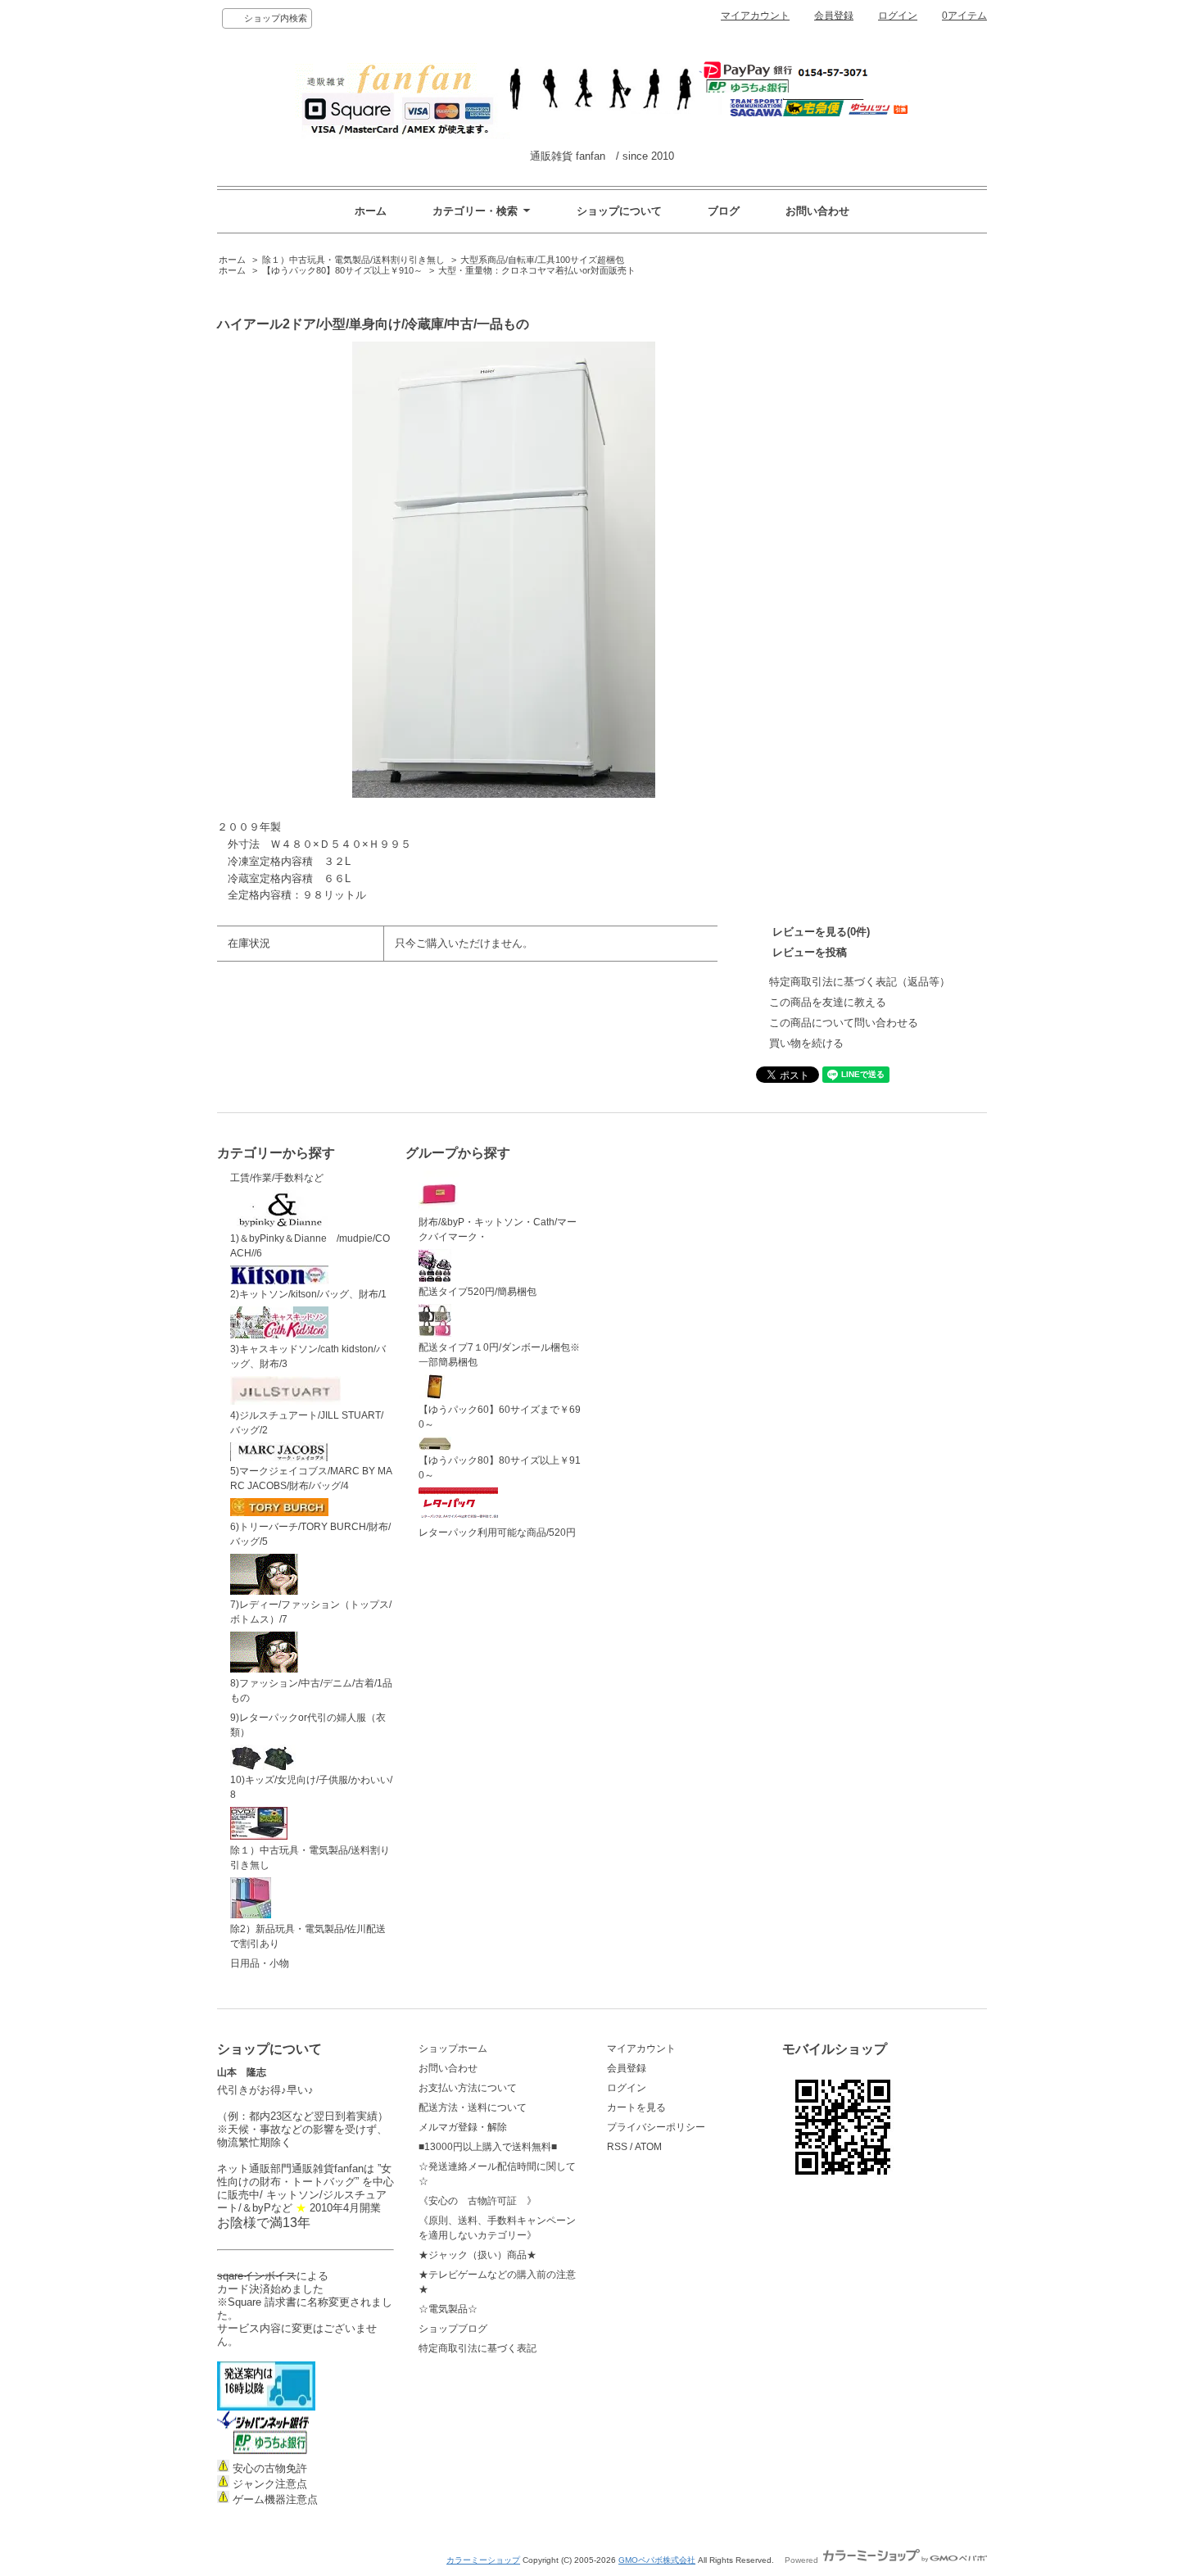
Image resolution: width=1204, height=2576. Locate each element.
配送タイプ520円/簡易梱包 (478, 1292)
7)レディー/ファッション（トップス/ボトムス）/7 (311, 1612)
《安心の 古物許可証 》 (478, 2201)
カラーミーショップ (483, 2560)
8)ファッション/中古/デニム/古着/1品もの (311, 1691)
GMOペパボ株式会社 (657, 2560)
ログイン (898, 16)
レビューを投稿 (810, 952)
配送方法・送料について (473, 2107)
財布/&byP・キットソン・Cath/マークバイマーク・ (498, 1229)
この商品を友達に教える (828, 1002)
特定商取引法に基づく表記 (478, 2348)
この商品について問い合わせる (844, 1023)
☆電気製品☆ (448, 2309)
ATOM (648, 2147)
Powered (803, 2560)
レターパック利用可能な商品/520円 (497, 1532)
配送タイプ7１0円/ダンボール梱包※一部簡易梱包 (499, 1355)
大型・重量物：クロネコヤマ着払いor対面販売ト (537, 270)
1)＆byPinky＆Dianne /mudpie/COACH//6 (310, 1246)
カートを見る (636, 2107)
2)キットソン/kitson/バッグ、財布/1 (308, 1294)
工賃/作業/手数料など (277, 1178)
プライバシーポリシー (656, 2127)
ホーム (371, 211)
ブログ (724, 211)
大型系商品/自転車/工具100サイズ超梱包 (542, 260)
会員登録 (834, 16)
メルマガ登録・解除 (463, 2127)
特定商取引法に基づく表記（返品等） (860, 982)
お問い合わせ (817, 211)
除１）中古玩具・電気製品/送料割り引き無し (353, 260)
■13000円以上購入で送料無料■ (488, 2147)
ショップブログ (453, 2329)
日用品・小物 (260, 1963)
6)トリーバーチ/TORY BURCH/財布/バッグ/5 (310, 1534)
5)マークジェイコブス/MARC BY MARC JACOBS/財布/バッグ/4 (311, 1478)
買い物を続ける (806, 1043)
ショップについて (619, 211)
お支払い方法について (468, 2088)
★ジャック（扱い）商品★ (478, 2255)
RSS (617, 2147)
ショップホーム (453, 2049)
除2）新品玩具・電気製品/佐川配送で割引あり (308, 1936)
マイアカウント (755, 16)
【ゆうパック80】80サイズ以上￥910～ (342, 270)
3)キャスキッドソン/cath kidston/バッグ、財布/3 (308, 1356)
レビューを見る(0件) (821, 932)
